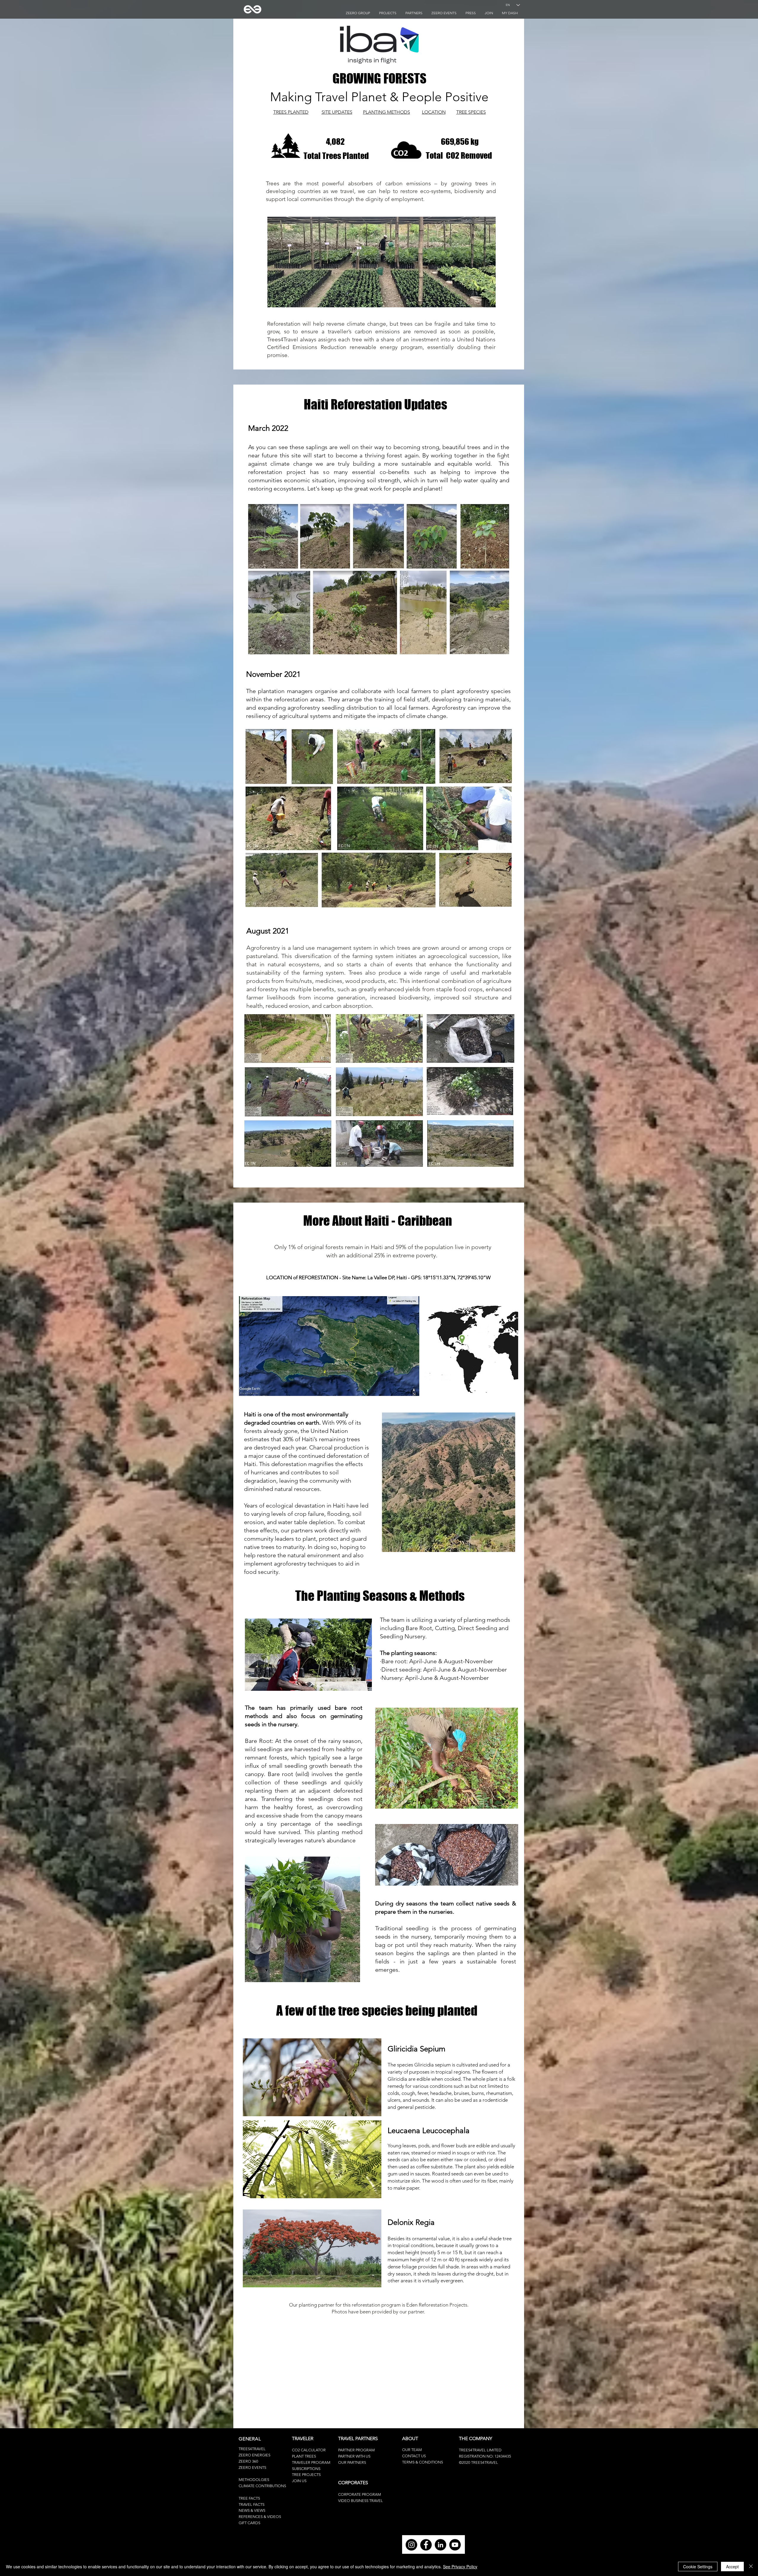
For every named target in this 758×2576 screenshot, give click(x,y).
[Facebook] (426, 2545)
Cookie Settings (698, 2567)
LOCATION (434, 112)
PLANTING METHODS (387, 112)
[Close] (751, 2567)
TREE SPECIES (471, 112)
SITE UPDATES (337, 112)
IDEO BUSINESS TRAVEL (362, 2501)
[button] (489, 13)
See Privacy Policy (460, 2567)
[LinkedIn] (440, 2545)
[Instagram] (411, 2545)
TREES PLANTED (291, 112)
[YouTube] (455, 2545)
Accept (732, 2567)
